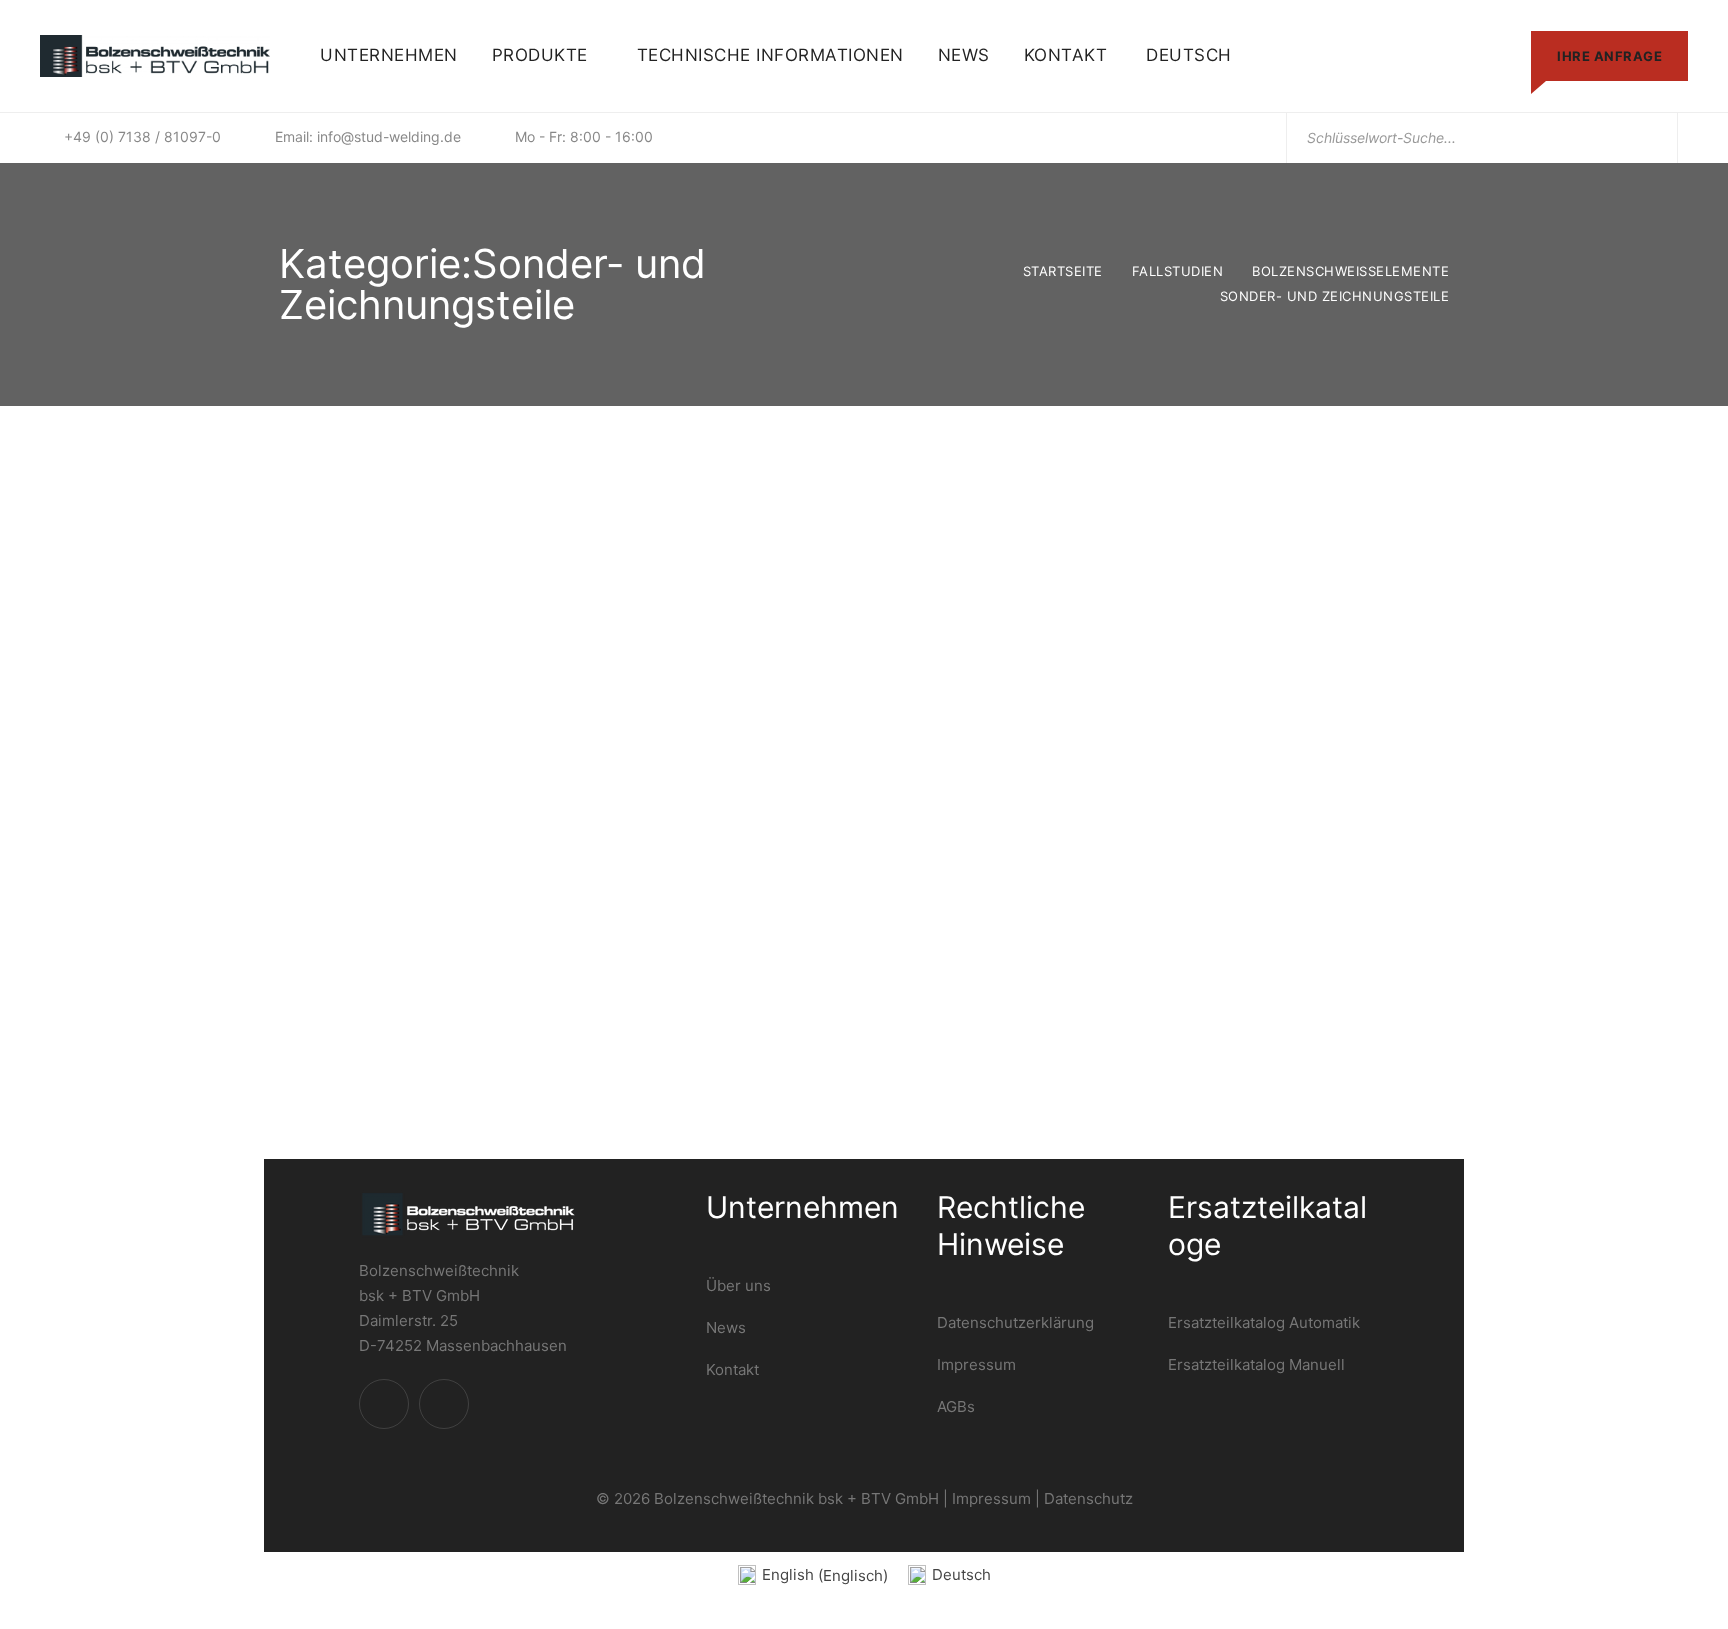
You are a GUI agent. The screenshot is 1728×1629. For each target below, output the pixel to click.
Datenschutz (1088, 1498)
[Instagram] (444, 1404)
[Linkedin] (384, 1404)
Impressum (991, 1498)
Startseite (1063, 271)
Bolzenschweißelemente (1350, 271)
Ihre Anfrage (1609, 56)
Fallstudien (1178, 271)
